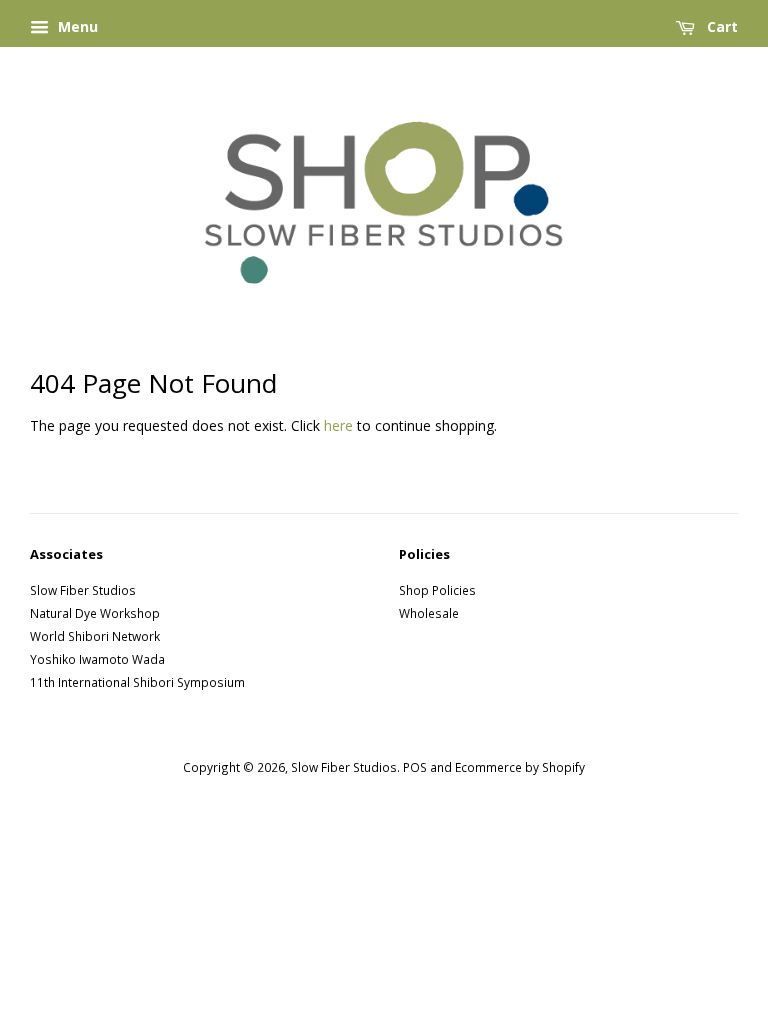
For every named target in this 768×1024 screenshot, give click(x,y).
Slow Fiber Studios (83, 590)
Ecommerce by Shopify (520, 767)
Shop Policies (437, 590)
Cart (720, 26)
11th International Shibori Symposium (137, 682)
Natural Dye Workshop (95, 613)
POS (415, 767)
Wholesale (429, 613)
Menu (76, 26)
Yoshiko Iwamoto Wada (97, 659)
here (338, 425)
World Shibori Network (95, 636)
